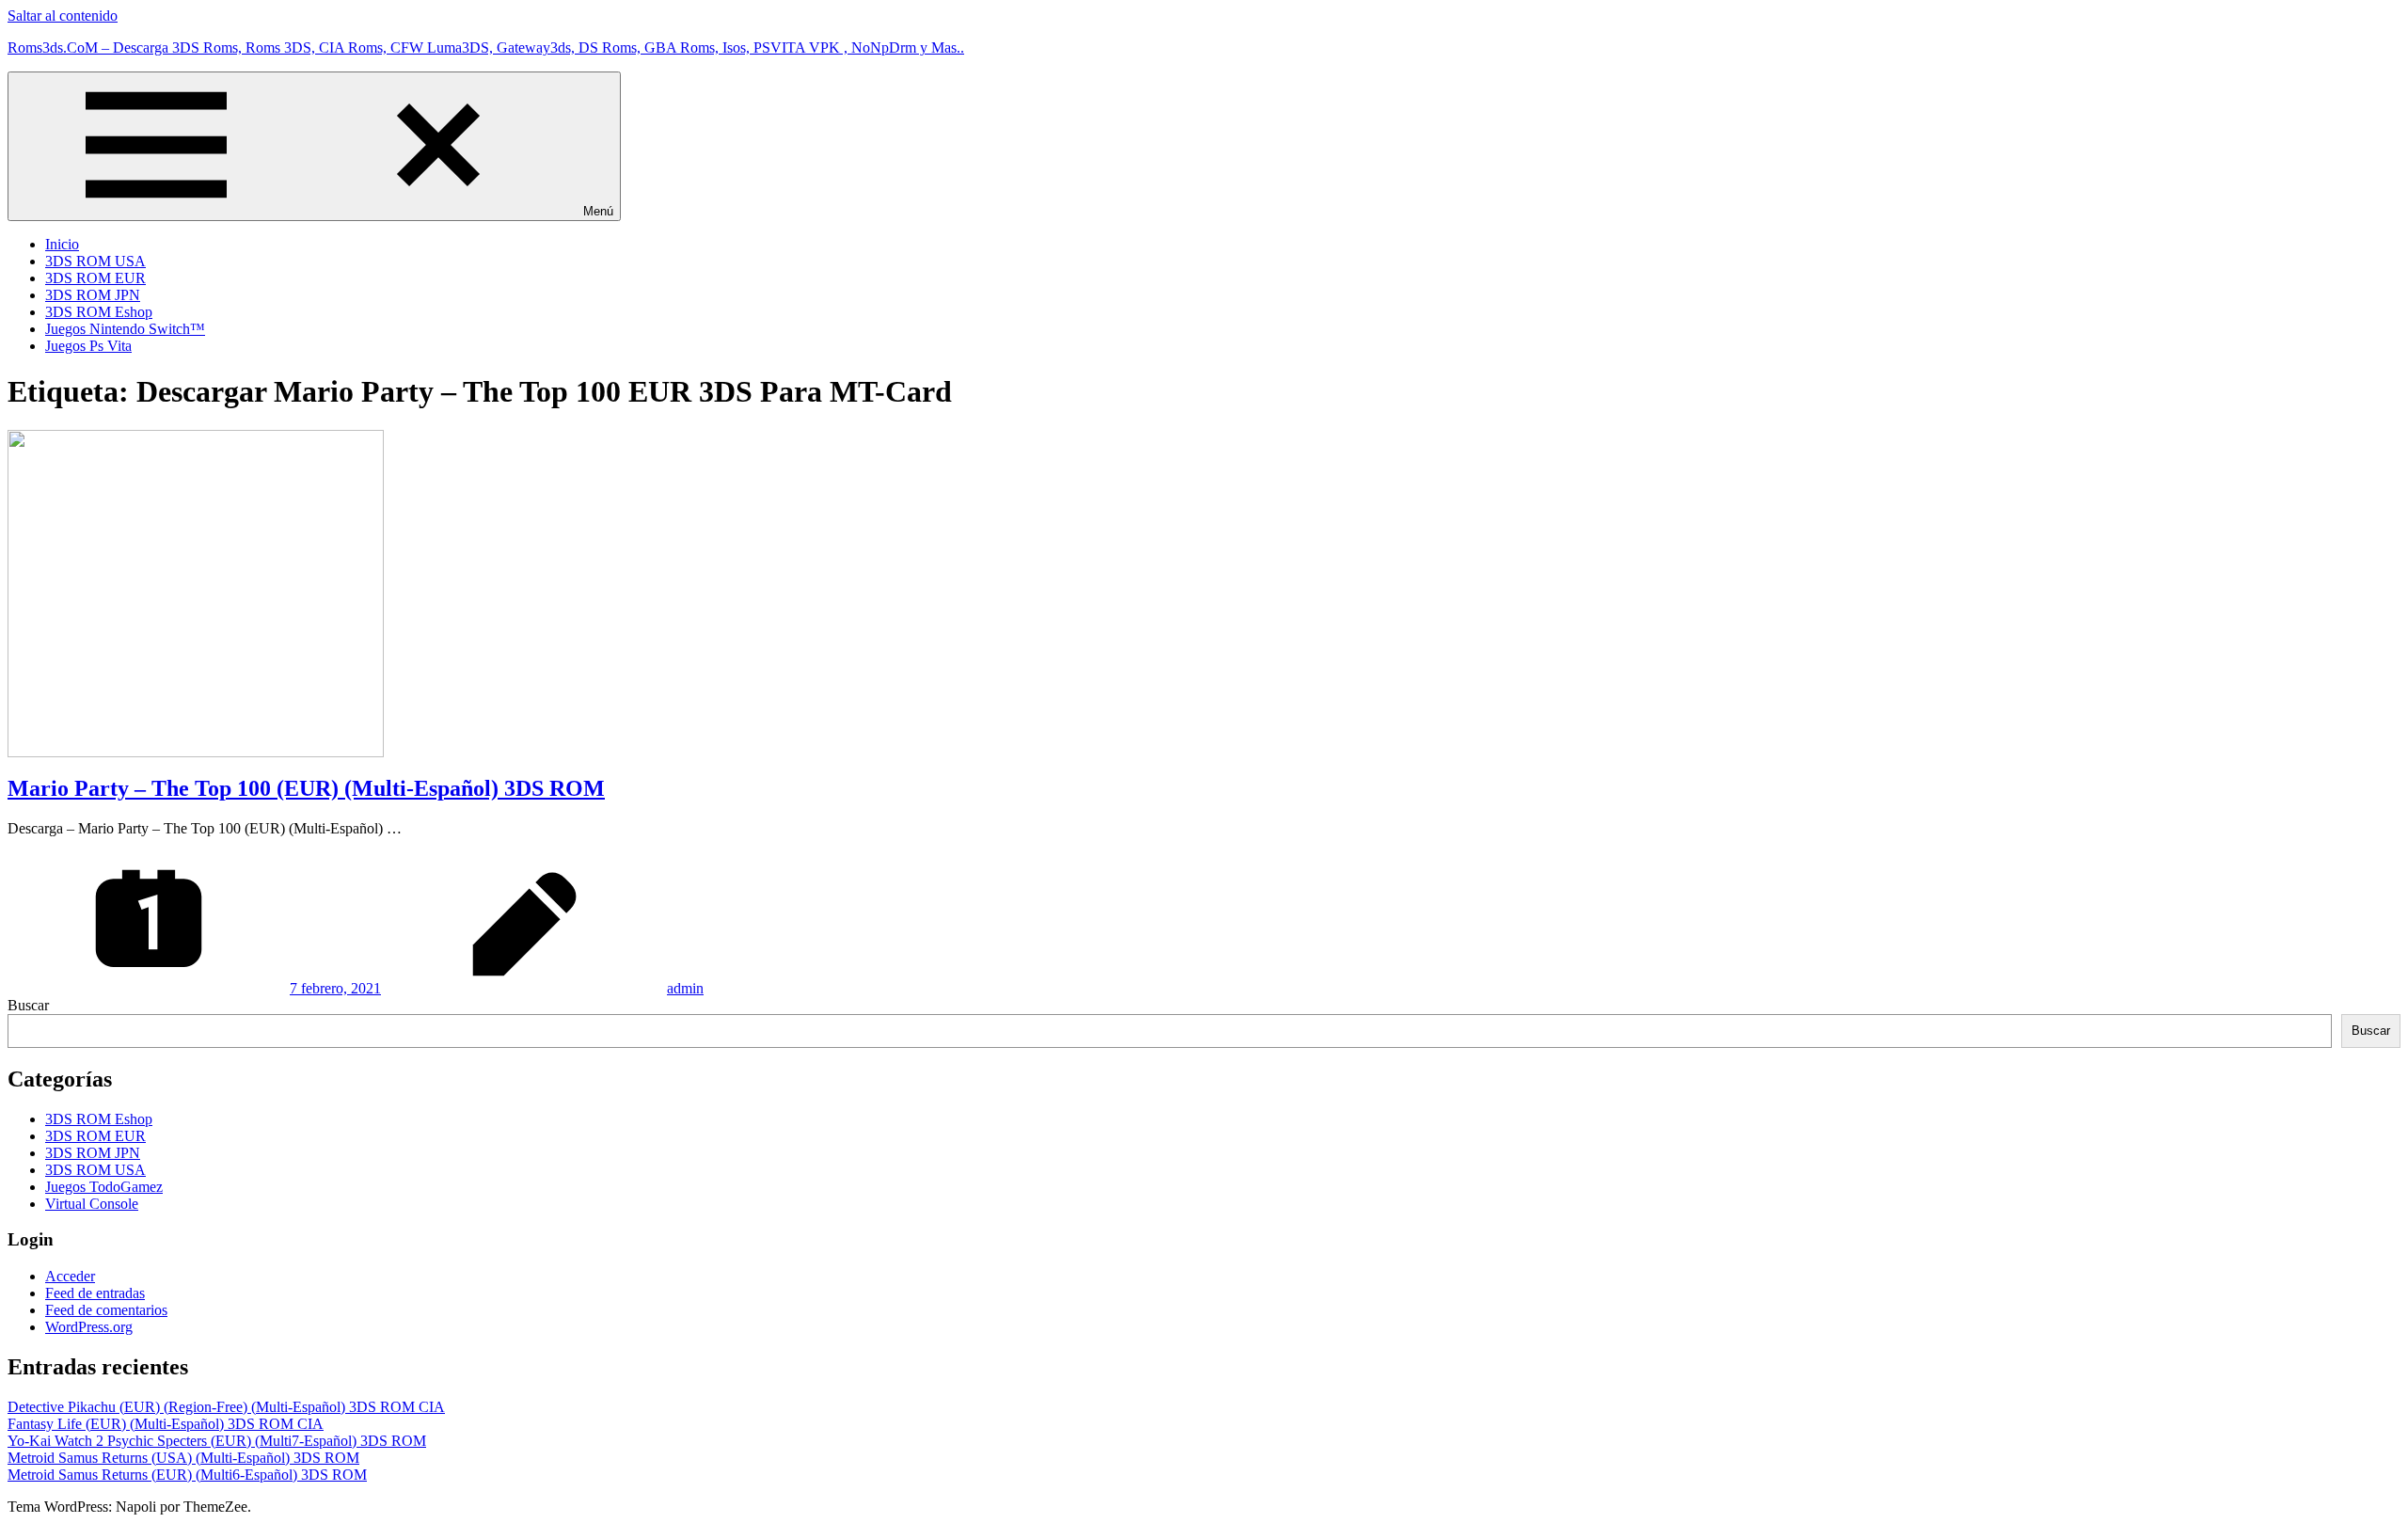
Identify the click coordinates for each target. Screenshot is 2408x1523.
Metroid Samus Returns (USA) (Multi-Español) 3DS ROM (183, 1458)
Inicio (62, 244)
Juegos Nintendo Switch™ (125, 329)
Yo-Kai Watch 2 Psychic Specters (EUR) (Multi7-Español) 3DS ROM (217, 1441)
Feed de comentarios (106, 1310)
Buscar (28, 1005)
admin (685, 988)
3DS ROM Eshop (99, 312)
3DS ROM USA (95, 261)
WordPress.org (89, 1327)
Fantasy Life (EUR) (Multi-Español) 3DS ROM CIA (166, 1424)
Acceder (70, 1276)
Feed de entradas (95, 1293)
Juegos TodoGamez (104, 1187)
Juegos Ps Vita (88, 346)
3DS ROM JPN (93, 295)
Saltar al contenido (63, 16)
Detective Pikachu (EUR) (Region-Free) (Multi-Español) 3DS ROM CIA (226, 1407)
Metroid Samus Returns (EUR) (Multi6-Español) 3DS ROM (187, 1475)
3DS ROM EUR (95, 278)
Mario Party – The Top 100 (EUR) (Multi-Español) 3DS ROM (306, 788)
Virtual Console (92, 1204)
